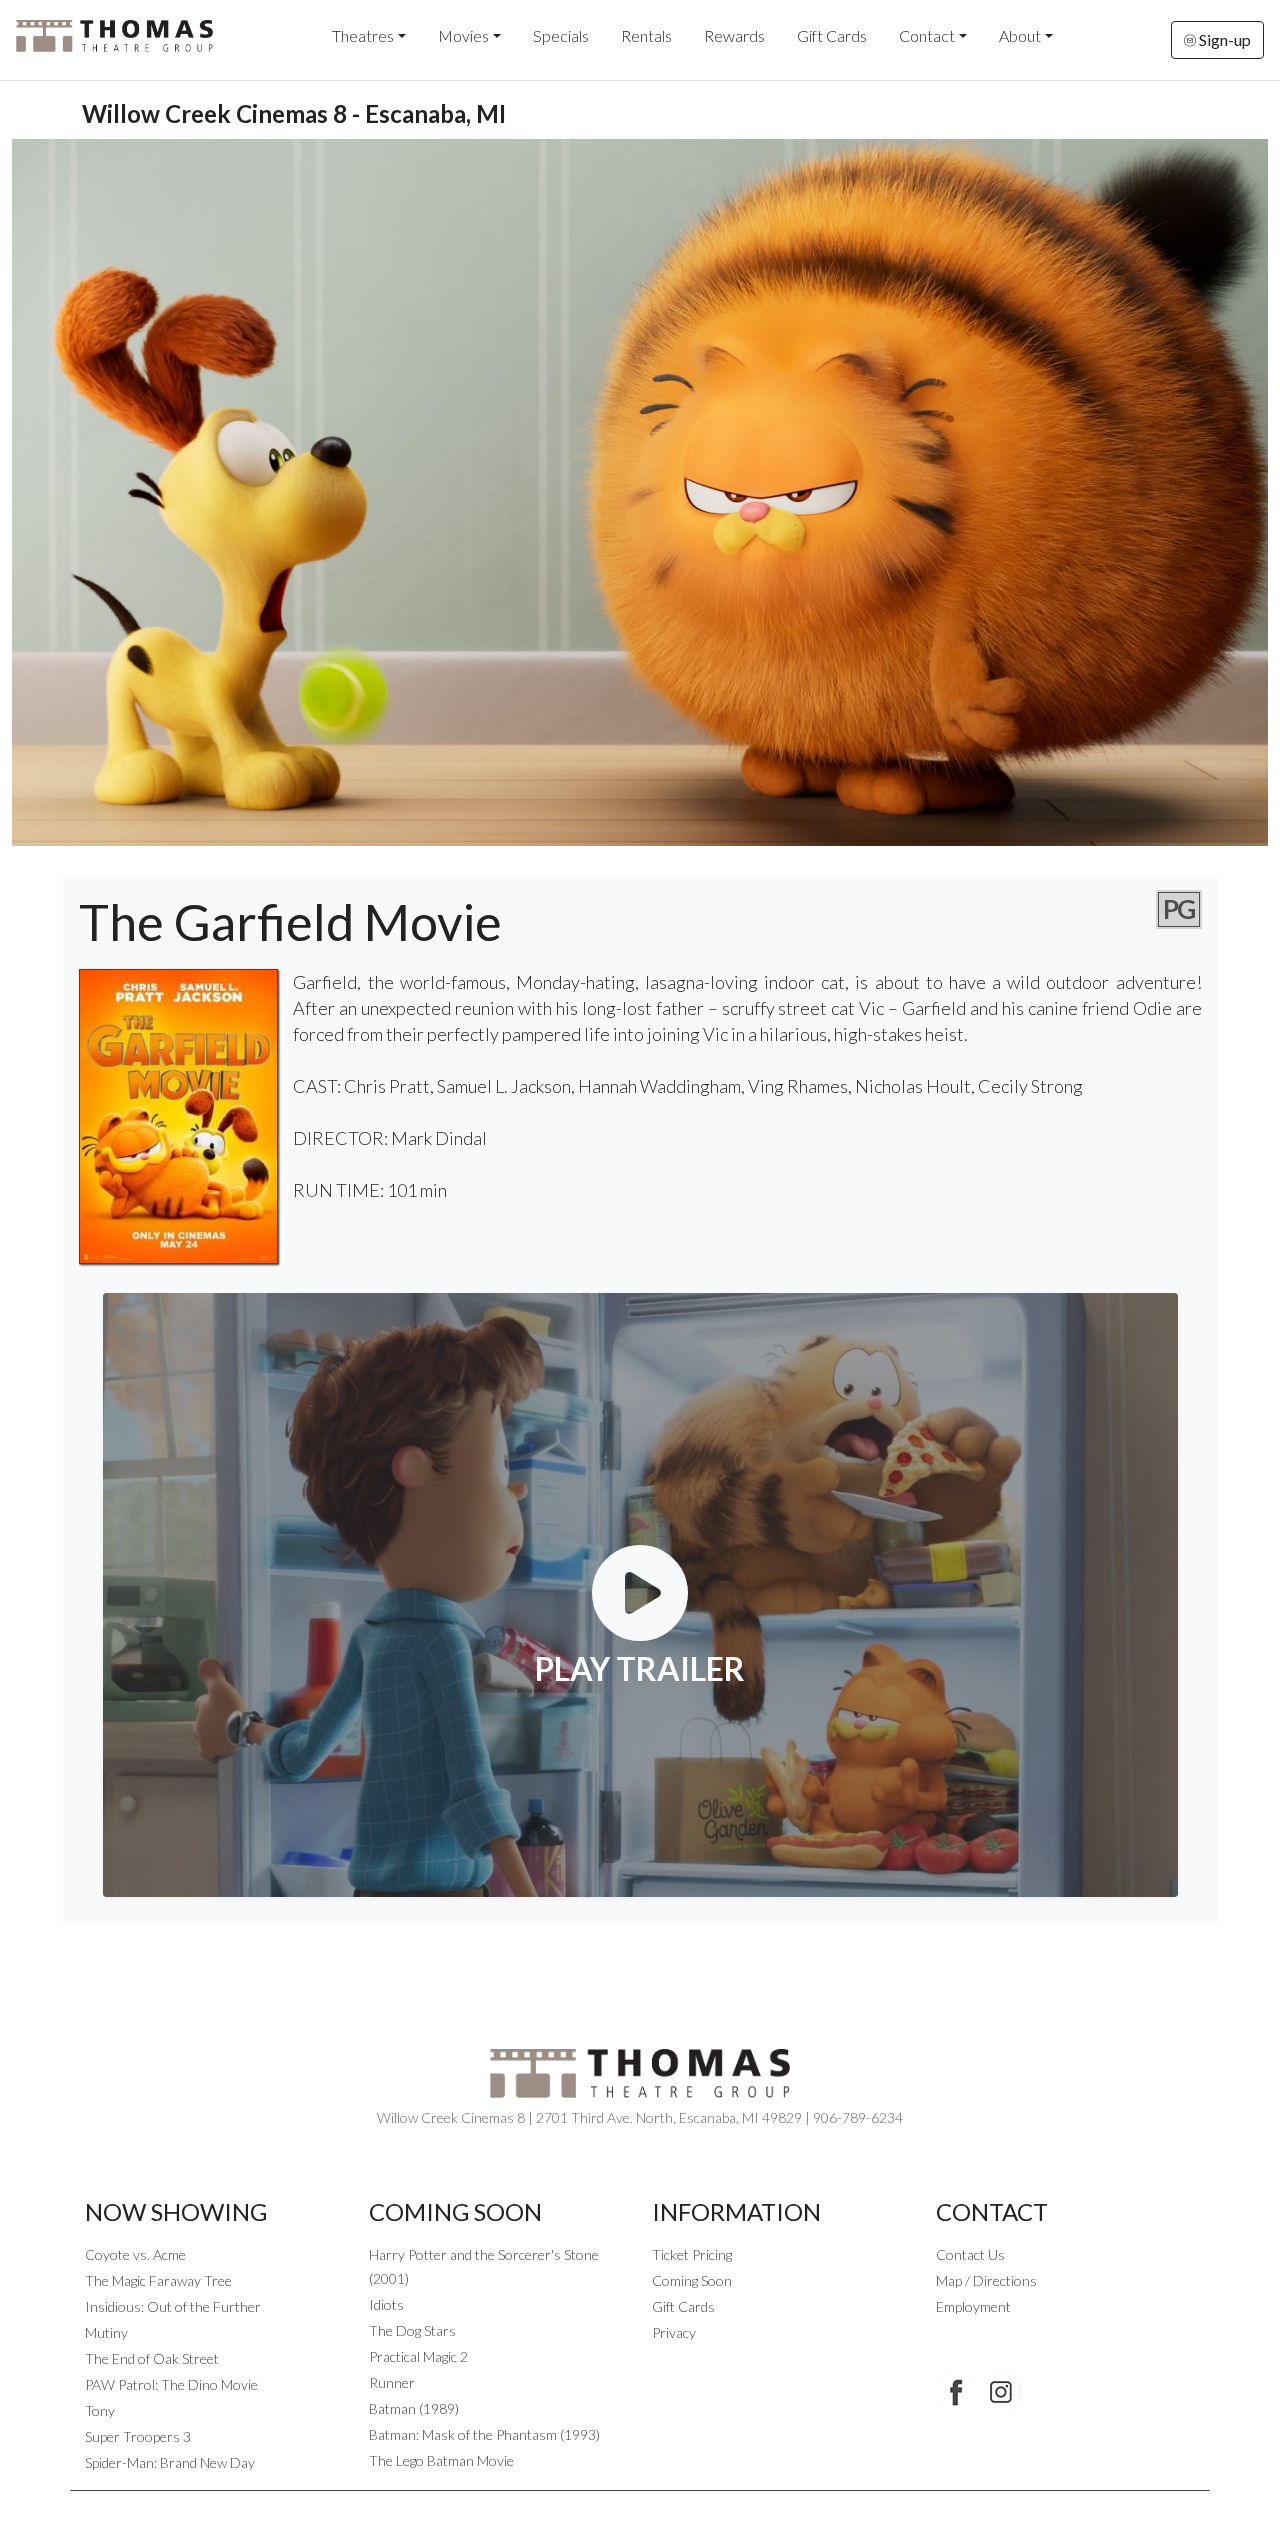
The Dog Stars (412, 2330)
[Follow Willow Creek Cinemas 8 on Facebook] (956, 2392)
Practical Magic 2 (418, 2356)
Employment (973, 2306)
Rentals (646, 35)
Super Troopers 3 (138, 2436)
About (1020, 35)
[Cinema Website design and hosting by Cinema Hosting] (640, 2506)
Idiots (386, 2304)
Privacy (674, 2332)
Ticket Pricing (692, 2254)
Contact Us (970, 2254)
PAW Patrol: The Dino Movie (171, 2384)
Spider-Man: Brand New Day (170, 2462)
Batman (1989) (414, 2408)
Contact (927, 35)
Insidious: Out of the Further (173, 2306)
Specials (561, 35)
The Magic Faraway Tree (158, 2280)
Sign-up (1223, 39)
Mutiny (106, 2332)
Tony (100, 2410)
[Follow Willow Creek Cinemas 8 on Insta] (1001, 2392)
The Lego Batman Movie (441, 2460)
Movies (463, 35)
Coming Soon (692, 2280)
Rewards (734, 35)
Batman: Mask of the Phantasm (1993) (484, 2434)
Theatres (363, 35)
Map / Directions (986, 2280)
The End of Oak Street (152, 2358)
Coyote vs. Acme (135, 2254)
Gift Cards (832, 35)
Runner (392, 2382)
